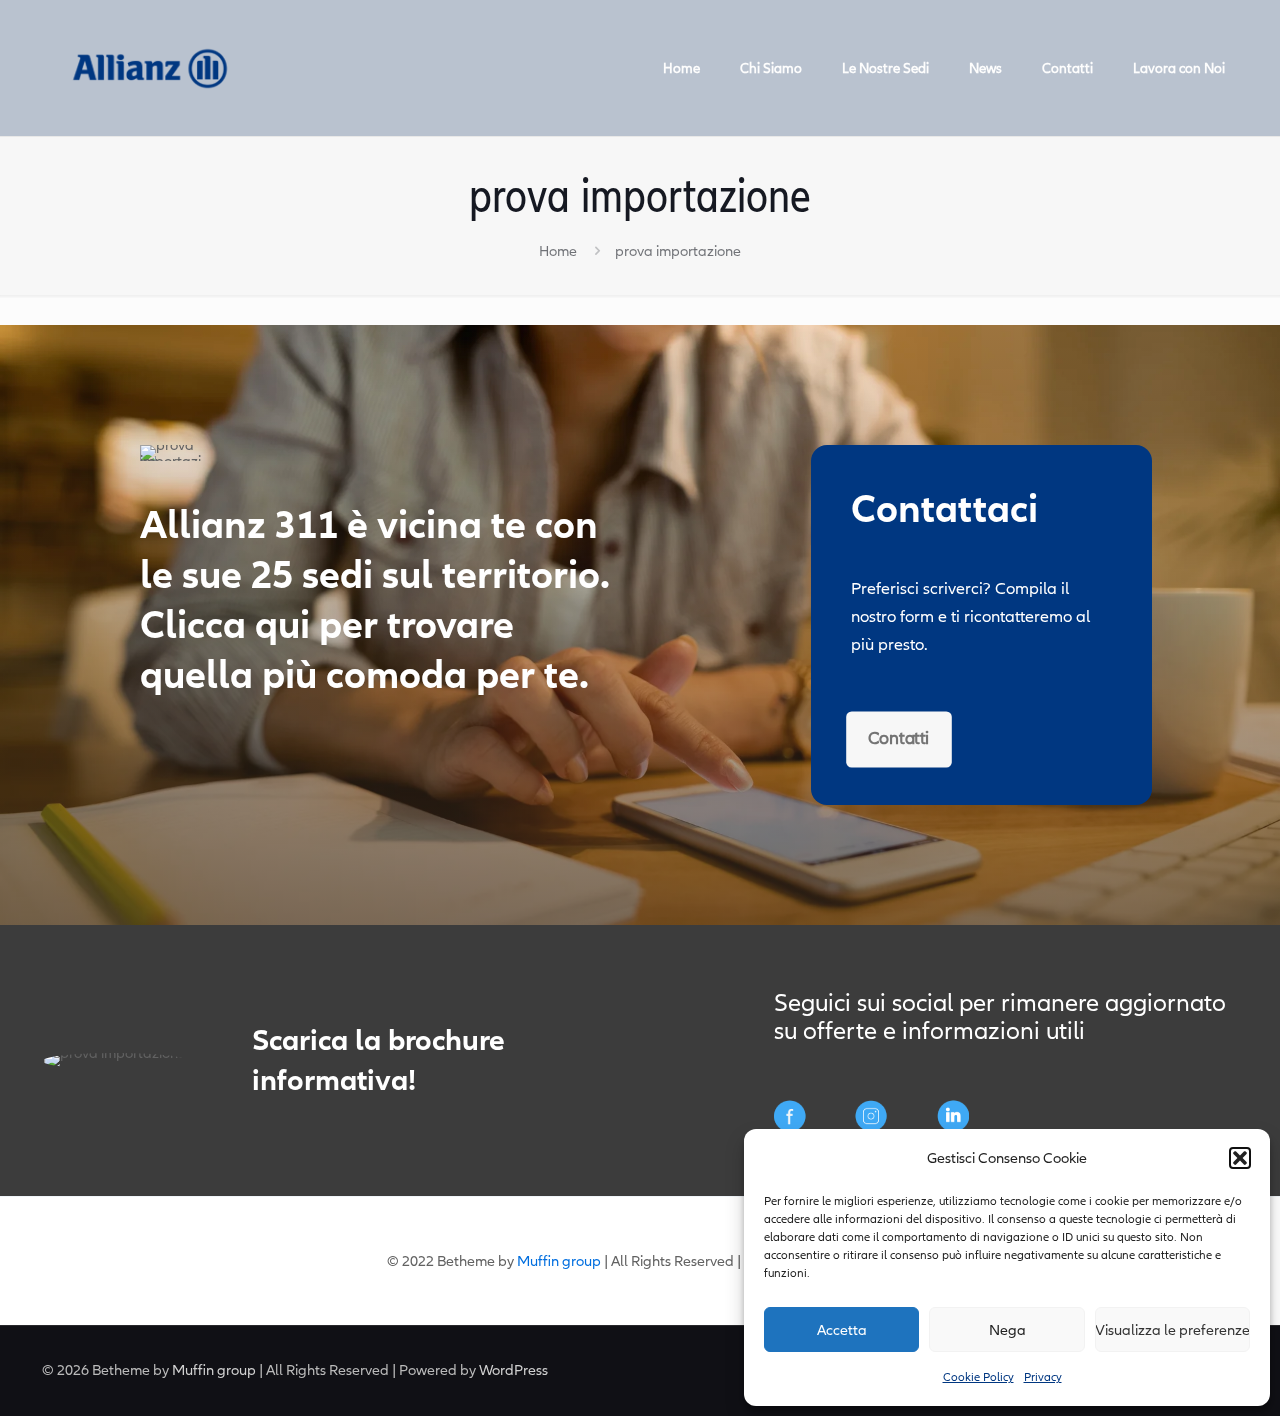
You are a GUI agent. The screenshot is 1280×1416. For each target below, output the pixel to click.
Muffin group (559, 1261)
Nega (1007, 1330)
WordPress (513, 1370)
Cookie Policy (978, 1377)
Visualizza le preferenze (1172, 1330)
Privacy (1043, 1377)
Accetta (842, 1330)
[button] (1240, 1158)
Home (558, 251)
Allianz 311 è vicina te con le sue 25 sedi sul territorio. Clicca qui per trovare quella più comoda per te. (375, 600)
